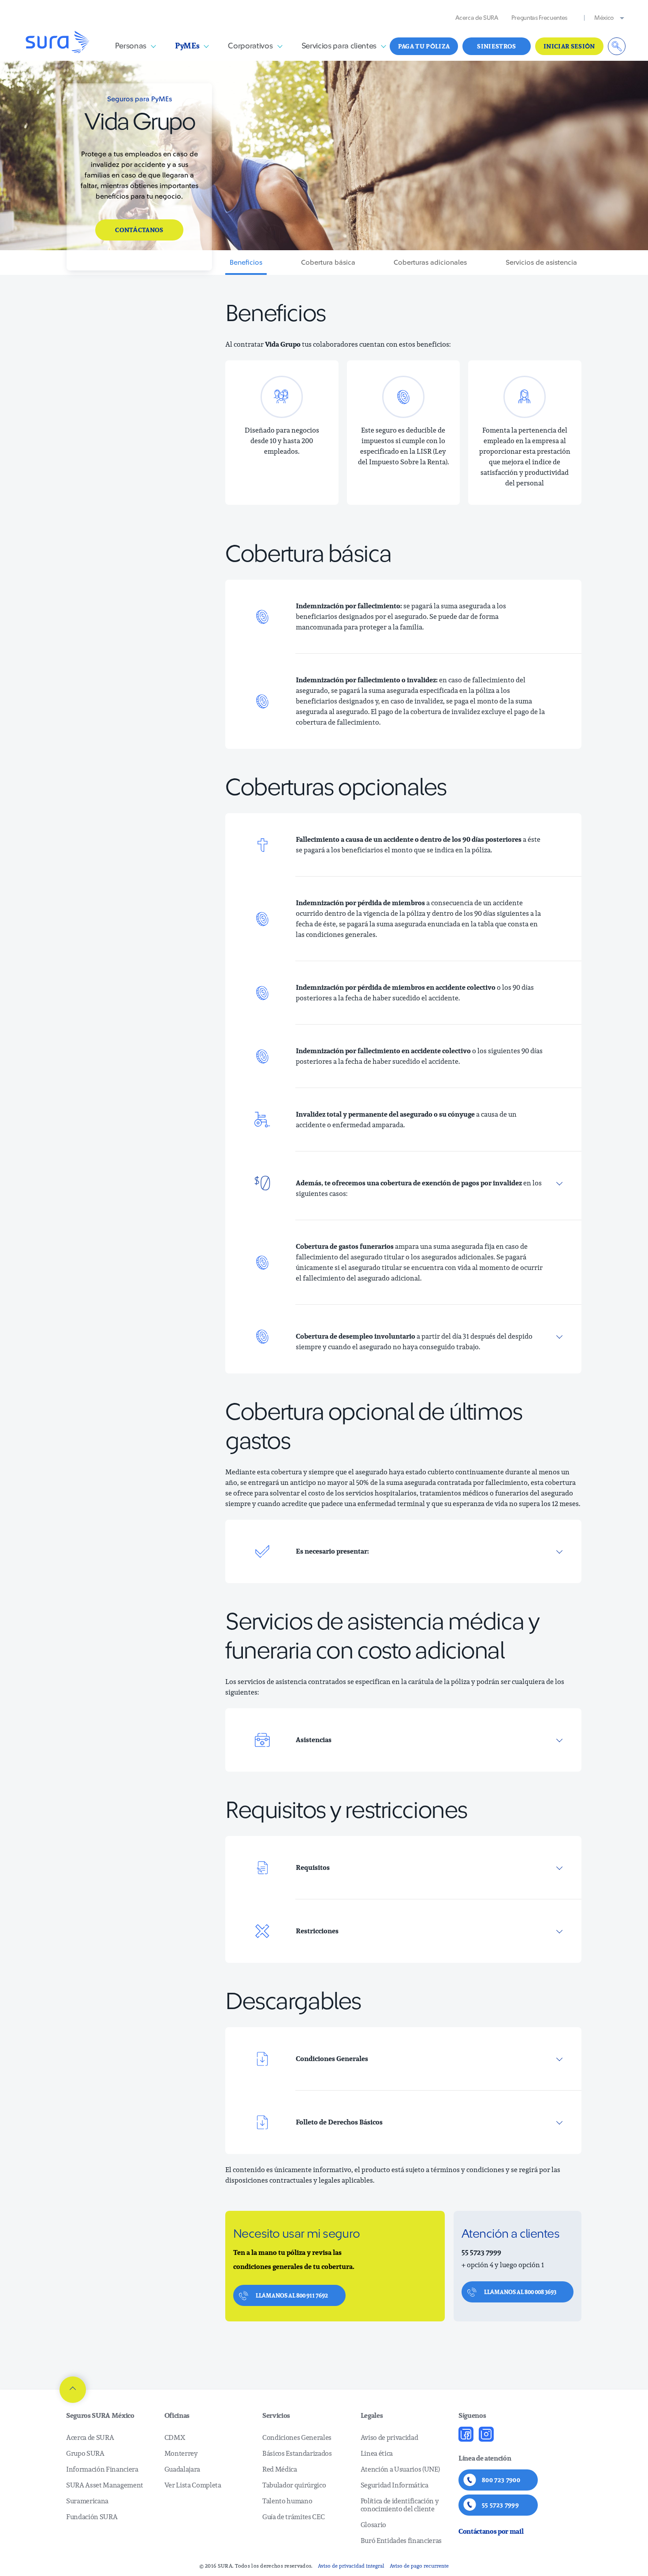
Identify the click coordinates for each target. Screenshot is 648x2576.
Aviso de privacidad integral (351, 2566)
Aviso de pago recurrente (419, 2566)
